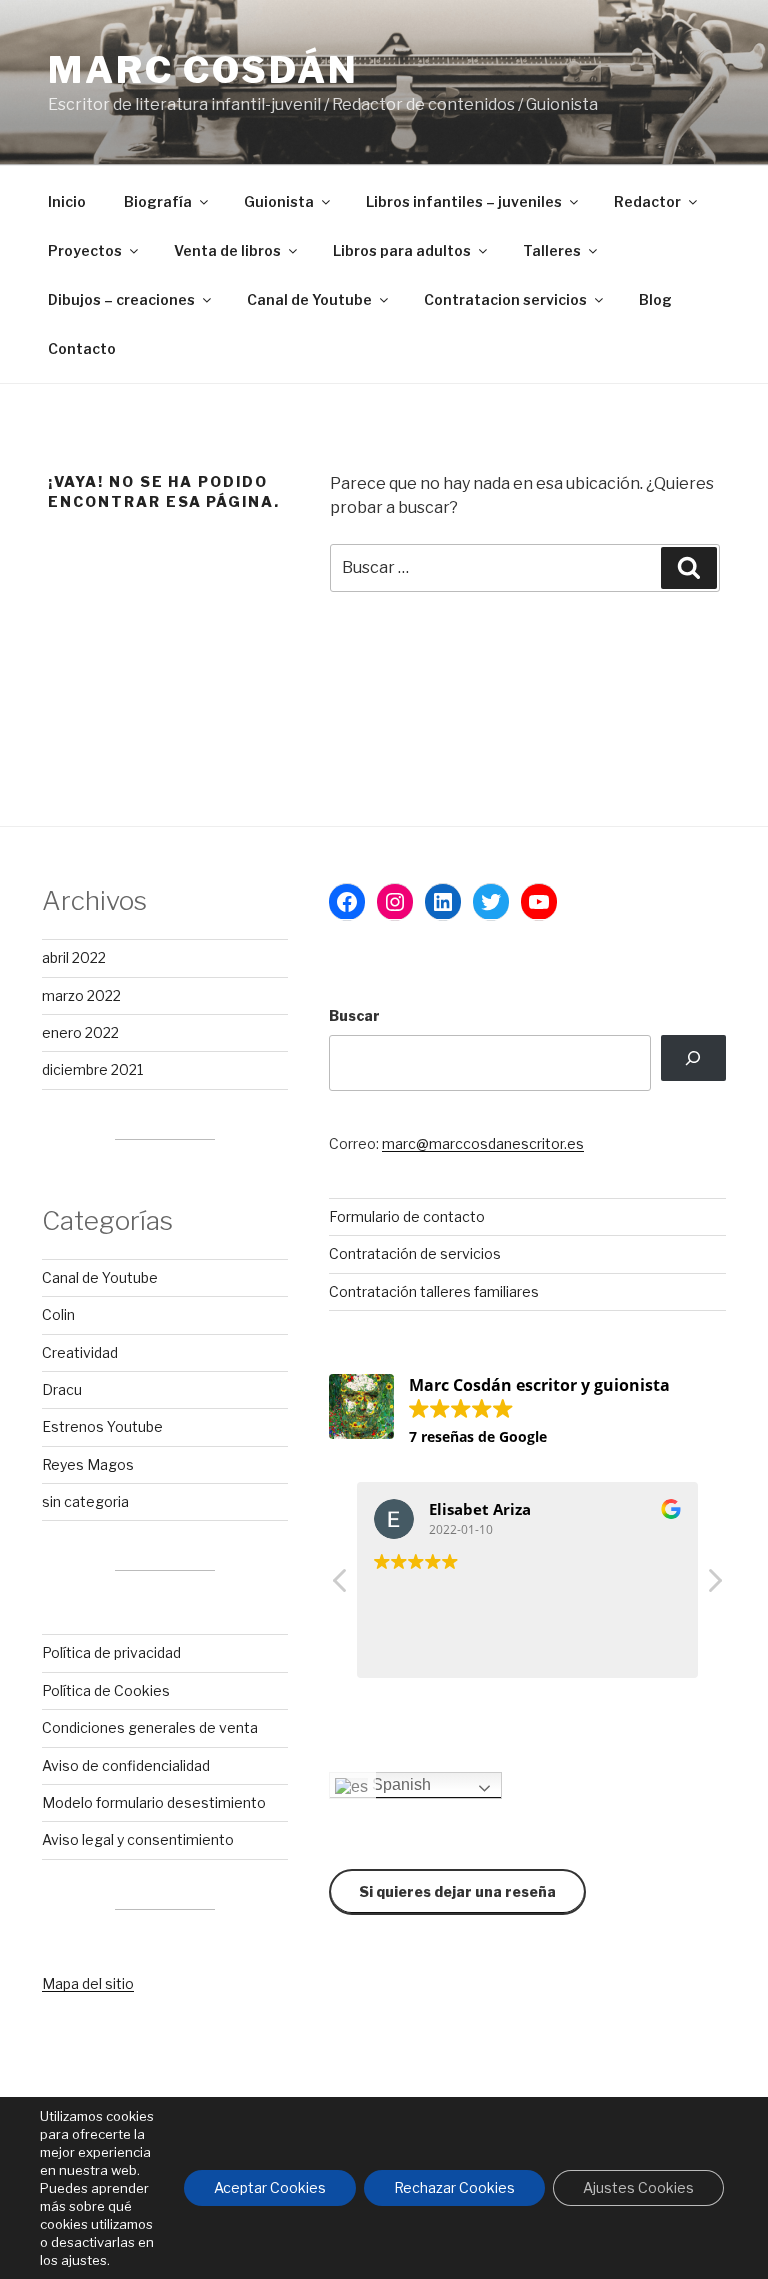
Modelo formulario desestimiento (154, 1802)
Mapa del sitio (88, 1983)
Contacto (82, 348)
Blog (655, 299)
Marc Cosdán (203, 70)
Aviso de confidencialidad (126, 1765)
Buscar (354, 1015)
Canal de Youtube (309, 299)
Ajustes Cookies (638, 2187)
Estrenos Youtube (102, 1426)
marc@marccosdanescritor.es (483, 1143)
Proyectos (85, 250)
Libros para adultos (402, 250)
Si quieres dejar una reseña (457, 1891)
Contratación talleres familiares (434, 1291)
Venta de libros (227, 250)
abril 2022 (74, 957)
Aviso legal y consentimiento (138, 1839)
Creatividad (80, 1352)
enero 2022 (80, 1032)
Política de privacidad (111, 1652)
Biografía (158, 201)
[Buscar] (693, 1058)
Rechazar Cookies (454, 2187)
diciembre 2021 (92, 1069)
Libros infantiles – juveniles (464, 201)
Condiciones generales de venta (150, 1727)
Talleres (552, 250)
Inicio (67, 201)
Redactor (647, 201)
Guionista (279, 201)
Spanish (399, 1784)
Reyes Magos (88, 1464)
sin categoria (85, 1501)
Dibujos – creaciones (121, 299)
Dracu (62, 1389)
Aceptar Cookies (270, 2187)
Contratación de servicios (415, 1253)
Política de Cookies (106, 1690)
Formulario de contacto (407, 1216)
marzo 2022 (81, 995)
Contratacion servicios (505, 299)
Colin (58, 1314)
